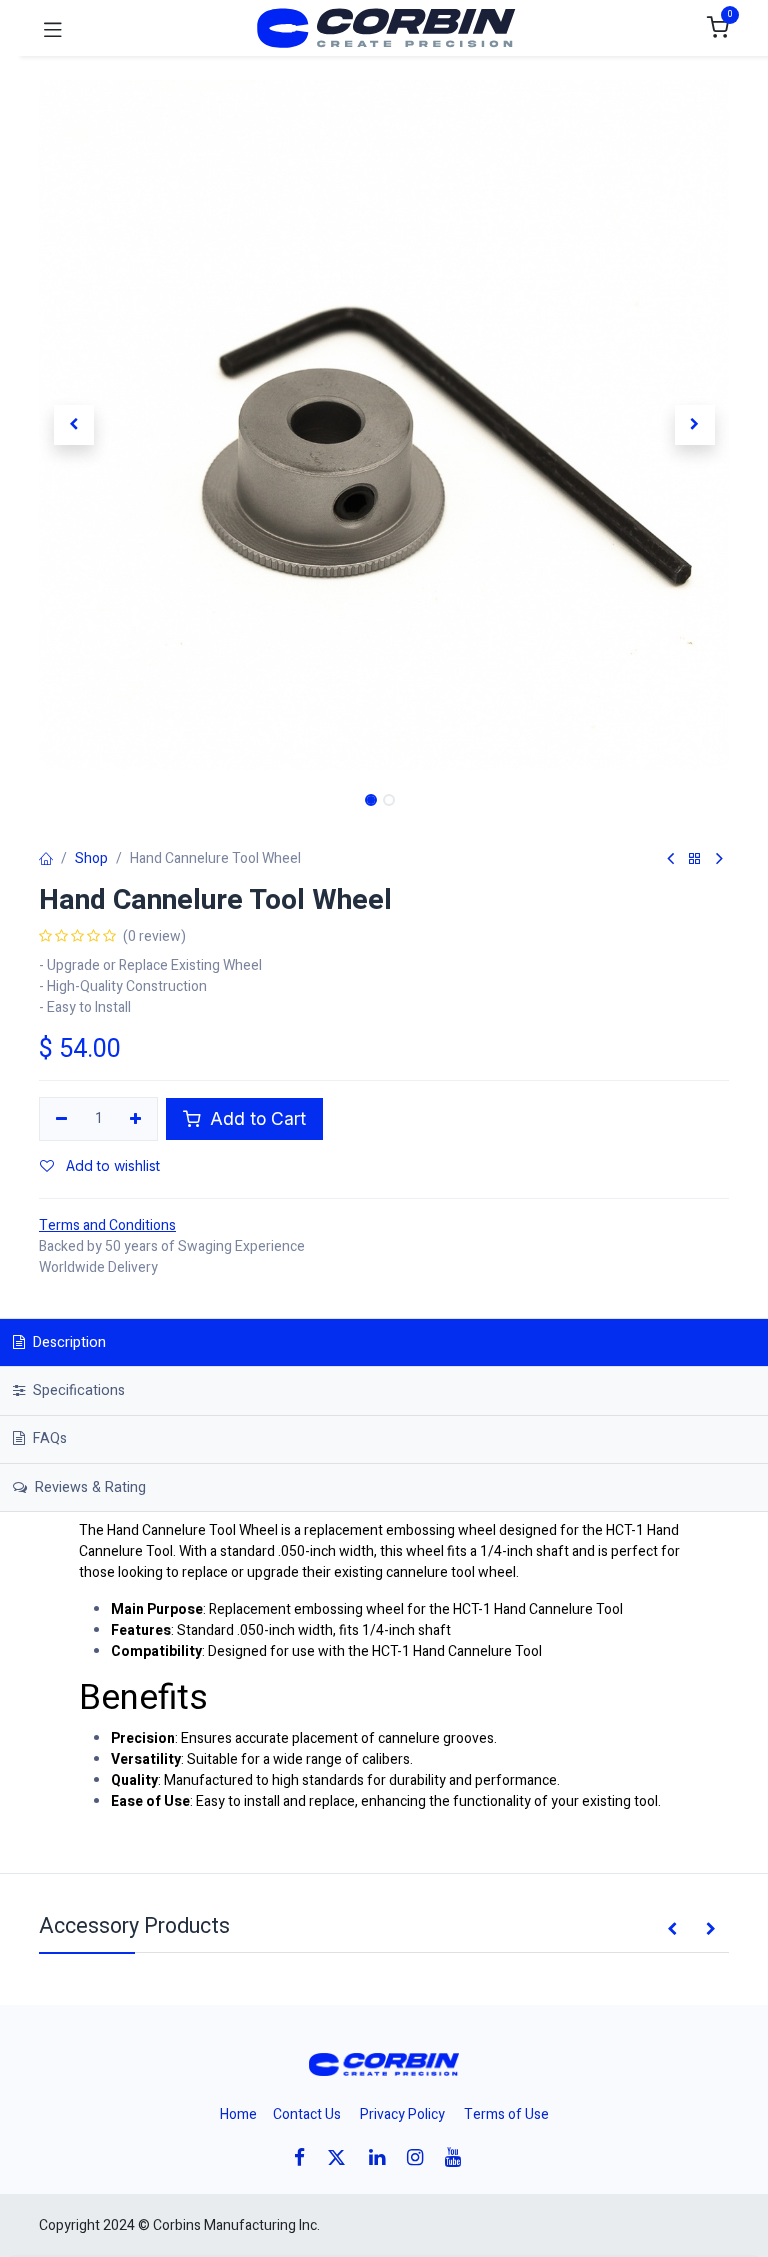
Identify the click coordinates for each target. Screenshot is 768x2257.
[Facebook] (306, 2157)
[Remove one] (61, 1119)
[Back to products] (695, 859)
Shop (91, 858)
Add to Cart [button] (255, 1118)
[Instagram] (421, 2157)
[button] (73, 425)
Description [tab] (67, 1342)
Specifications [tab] (77, 1390)
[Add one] (136, 1119)
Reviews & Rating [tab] (88, 1487)
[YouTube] (459, 2157)
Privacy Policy (402, 2114)
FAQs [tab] (48, 1438)
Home (238, 2114)
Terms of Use (506, 2114)
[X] (343, 2157)
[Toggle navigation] (53, 28)
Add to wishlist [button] (111, 1165)
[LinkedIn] (383, 2157)
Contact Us (307, 2114)
